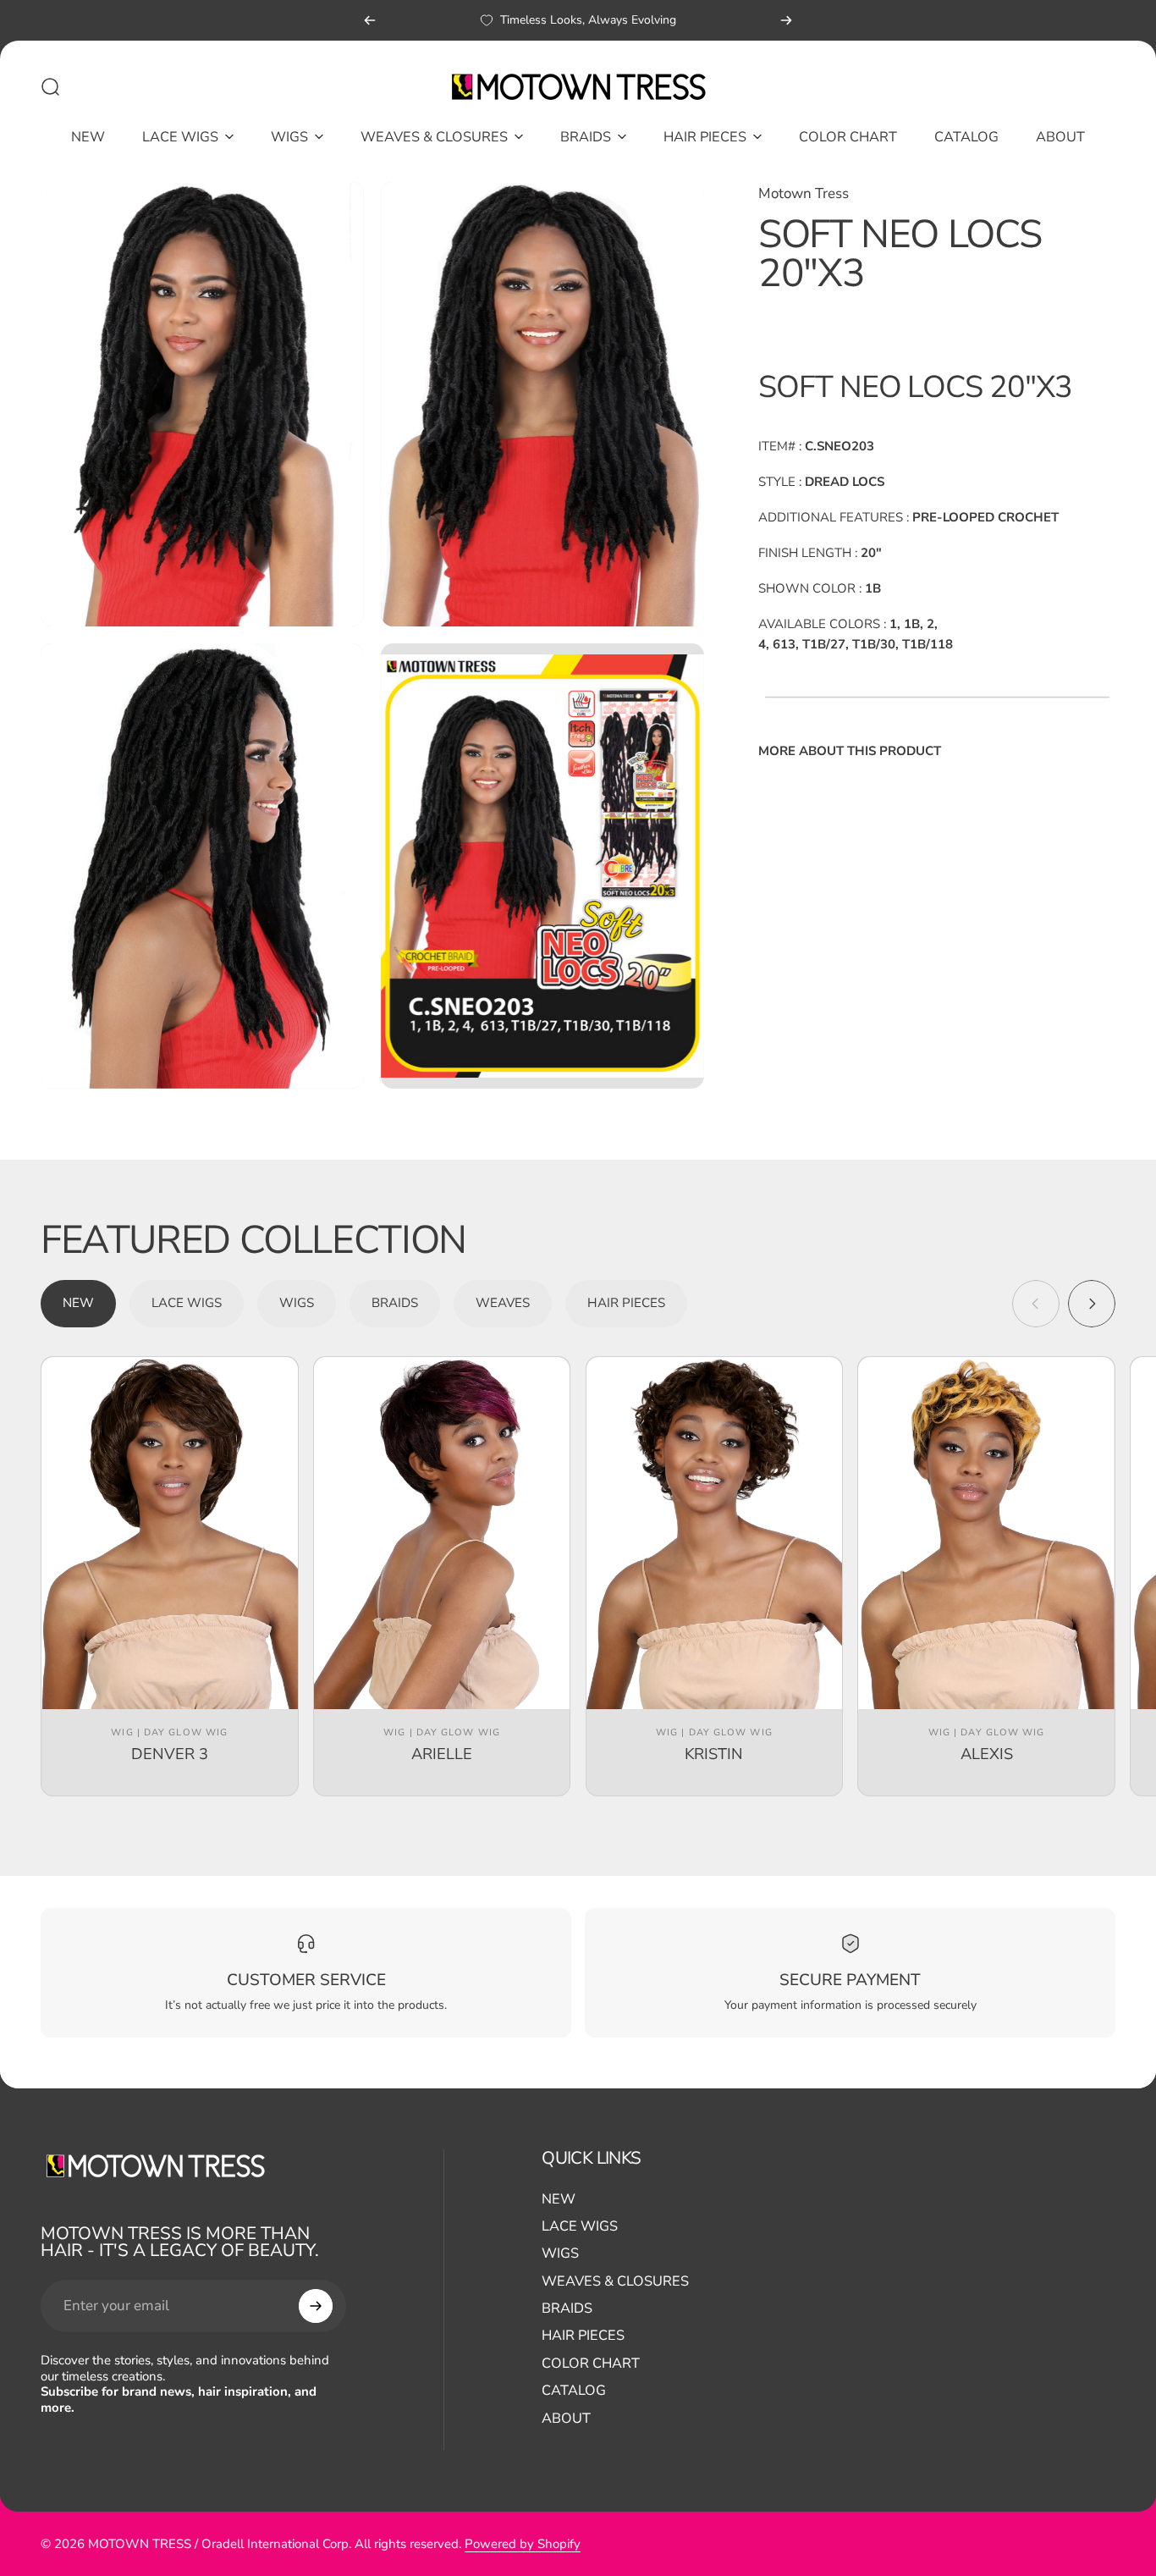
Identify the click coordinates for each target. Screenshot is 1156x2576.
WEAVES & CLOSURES (615, 2281)
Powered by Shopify (523, 2544)
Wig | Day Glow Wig (169, 1732)
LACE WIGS (580, 2226)
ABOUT (566, 2419)
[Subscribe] (316, 2306)
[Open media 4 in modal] (542, 866)
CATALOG (574, 2391)
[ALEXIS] (986, 1533)
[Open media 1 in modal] (202, 404)
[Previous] (370, 20)
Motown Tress (804, 193)
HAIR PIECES (583, 2336)
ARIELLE (442, 1754)
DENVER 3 (170, 1754)
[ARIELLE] (442, 1533)
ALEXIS (987, 1754)
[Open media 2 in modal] (542, 404)
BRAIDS (567, 2308)
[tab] (78, 1304)
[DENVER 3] (170, 1533)
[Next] (786, 20)
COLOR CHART (591, 2364)
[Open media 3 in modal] (202, 866)
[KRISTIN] (715, 1533)
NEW (559, 2199)
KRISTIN (714, 1754)
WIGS (560, 2253)
